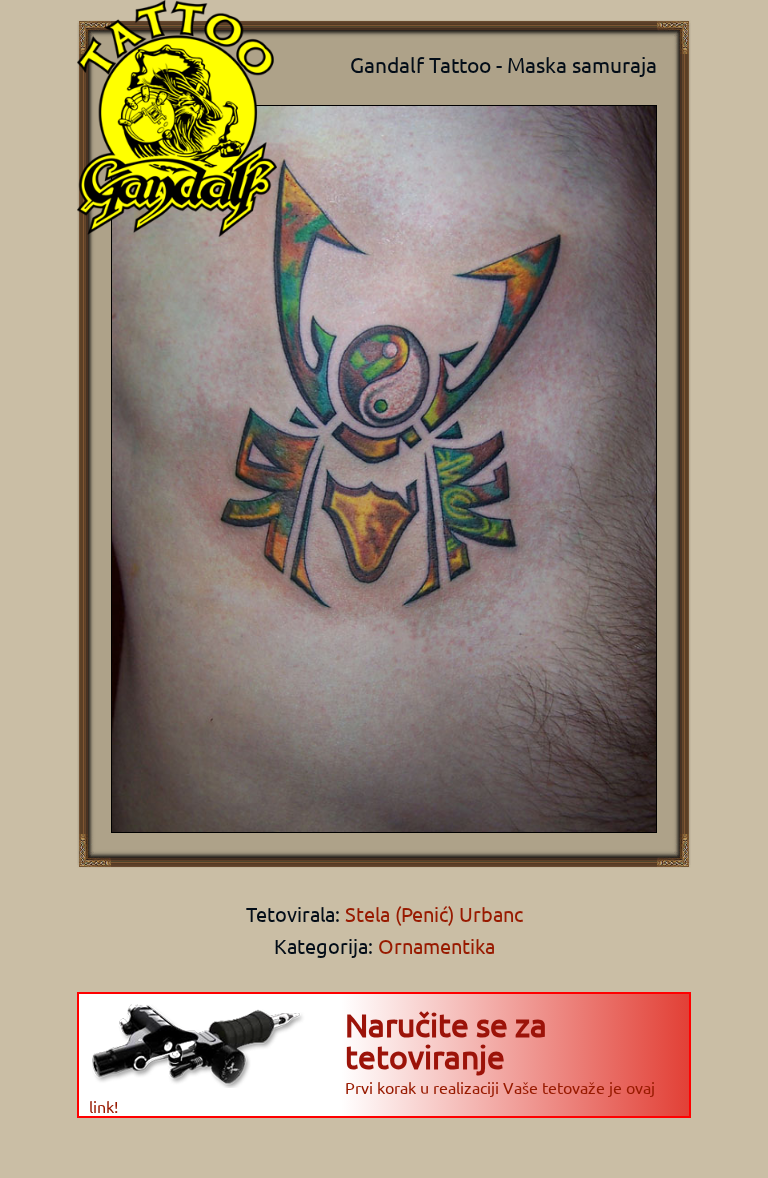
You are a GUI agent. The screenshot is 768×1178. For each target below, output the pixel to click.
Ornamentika (436, 945)
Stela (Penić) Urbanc (431, 913)
